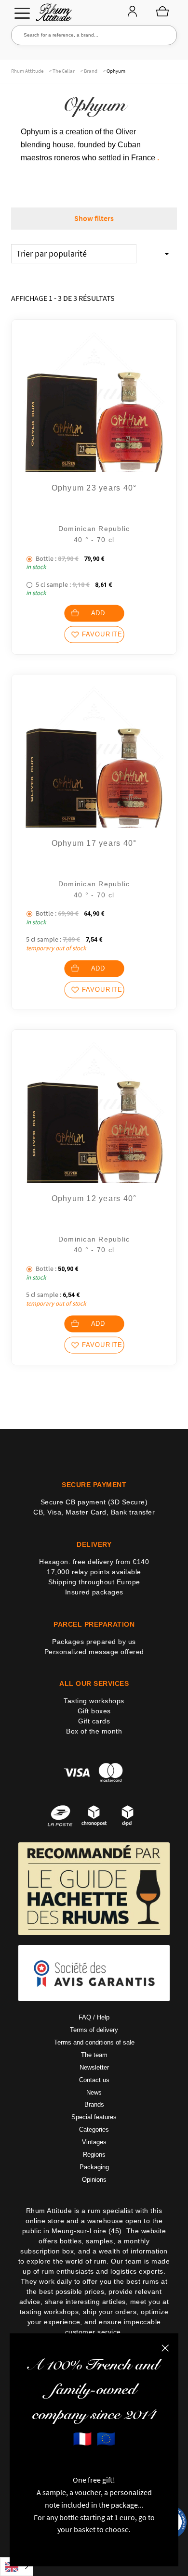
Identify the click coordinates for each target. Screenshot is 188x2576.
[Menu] (22, 13)
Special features (94, 2117)
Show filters (94, 218)
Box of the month (94, 1731)
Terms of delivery (94, 2030)
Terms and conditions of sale (94, 2042)
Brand (91, 71)
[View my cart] (162, 11)
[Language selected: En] (17, 2567)
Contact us (94, 2079)
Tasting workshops (94, 1701)
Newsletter (94, 2067)
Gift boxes (94, 1711)
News (94, 2092)
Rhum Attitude (52, 15)
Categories (94, 2129)
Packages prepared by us (94, 1641)
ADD (98, 614)
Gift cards (94, 1721)
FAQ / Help (94, 2017)
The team (94, 2055)
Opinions (94, 2179)
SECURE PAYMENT (94, 1485)
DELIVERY (94, 1544)
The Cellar (64, 71)
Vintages (94, 2142)
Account (132, 12)
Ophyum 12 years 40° (94, 1198)
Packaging (94, 2167)
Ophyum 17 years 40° (94, 843)
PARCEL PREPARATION (94, 1624)
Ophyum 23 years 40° (94, 488)
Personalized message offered (94, 1651)
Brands (94, 2104)
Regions (94, 2155)
